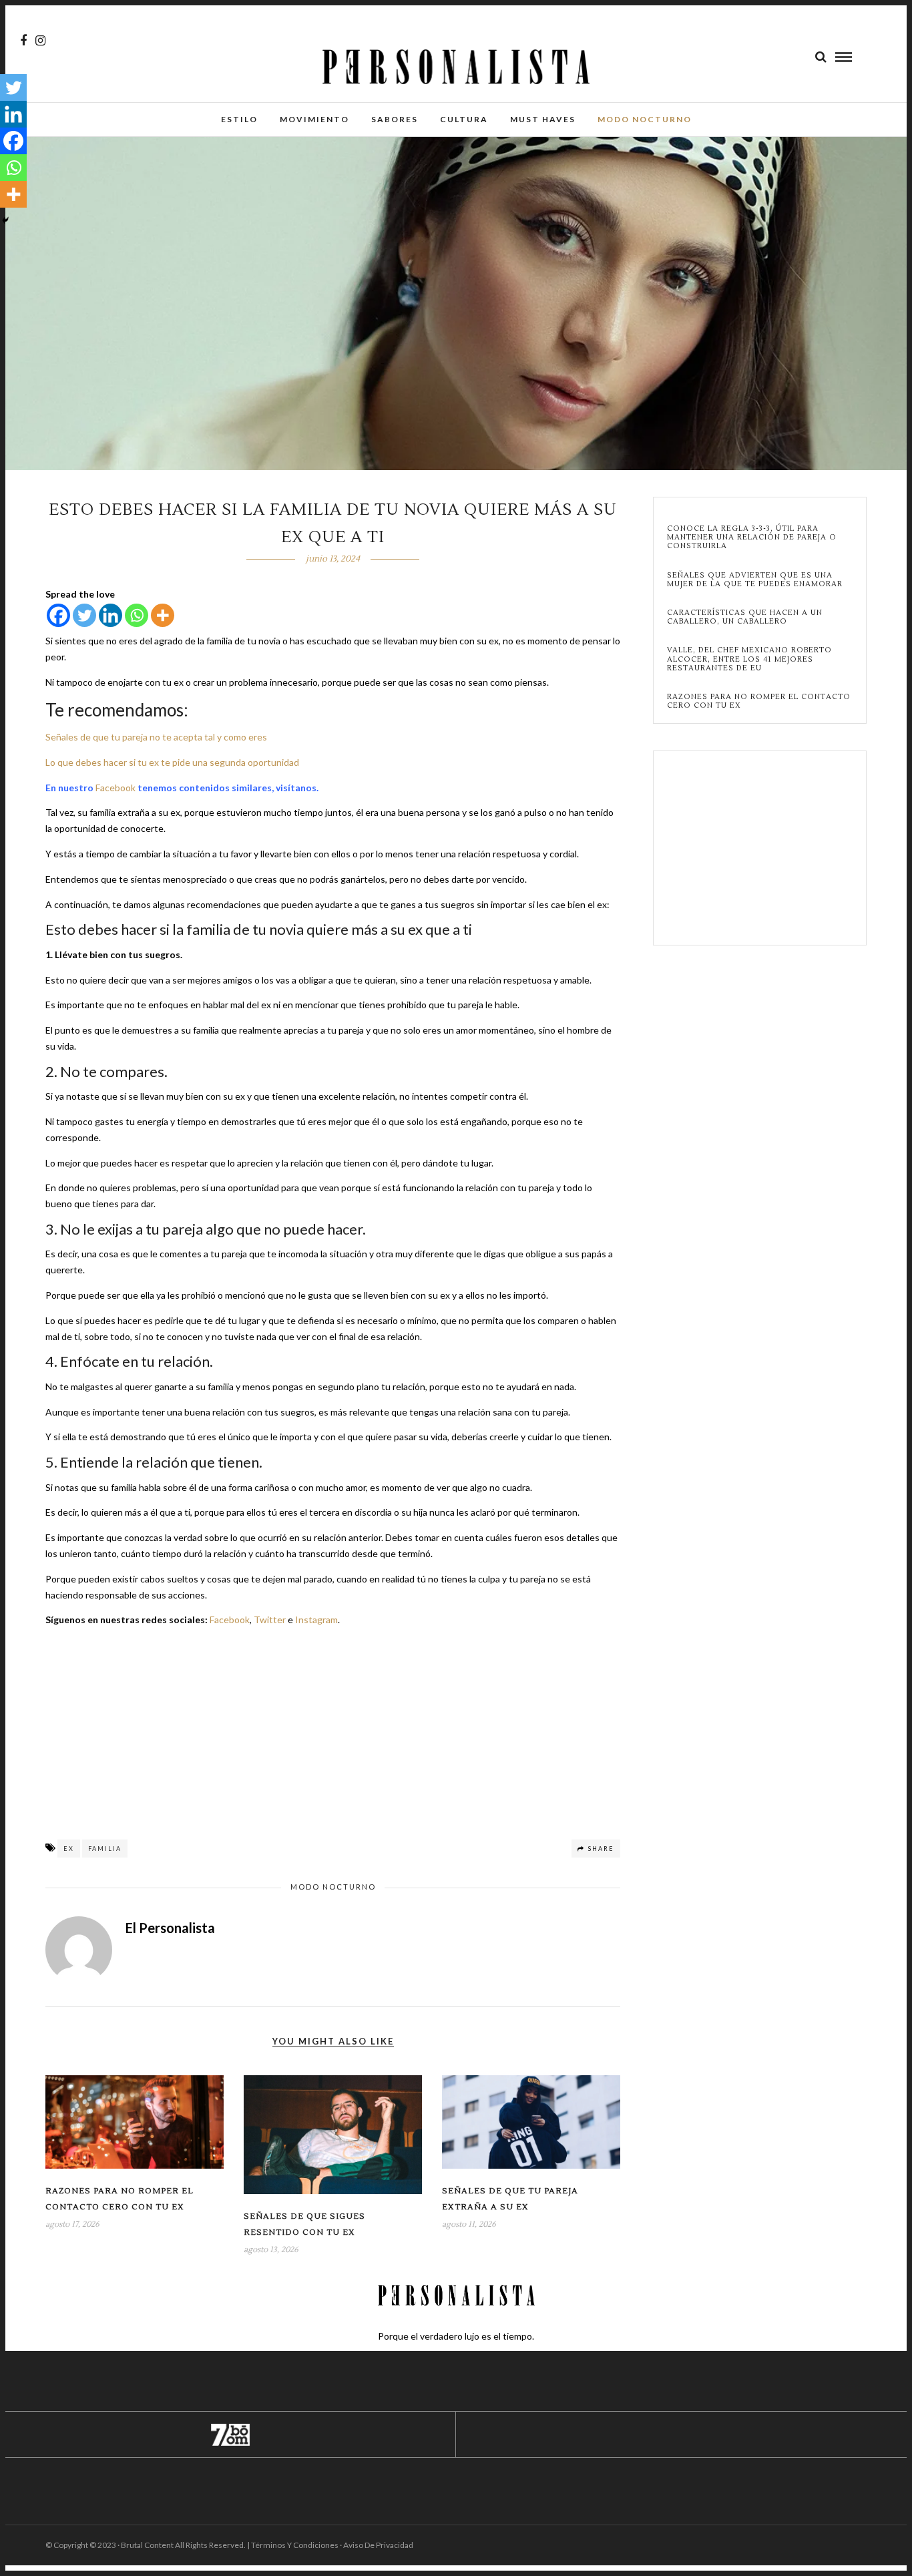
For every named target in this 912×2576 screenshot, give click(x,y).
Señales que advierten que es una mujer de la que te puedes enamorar (755, 580)
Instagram (316, 1620)
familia (105, 1849)
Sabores (395, 119)
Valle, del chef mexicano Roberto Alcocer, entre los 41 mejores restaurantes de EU (749, 659)
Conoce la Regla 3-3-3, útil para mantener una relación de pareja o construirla (752, 538)
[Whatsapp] (137, 615)
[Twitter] (84, 615)
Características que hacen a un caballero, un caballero (745, 617)
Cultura (464, 119)
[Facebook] (58, 615)
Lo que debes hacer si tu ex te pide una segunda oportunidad (172, 762)
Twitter (270, 1620)
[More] (163, 615)
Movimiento (314, 119)
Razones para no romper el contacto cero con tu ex (759, 701)
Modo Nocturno (645, 119)
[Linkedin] (110, 615)
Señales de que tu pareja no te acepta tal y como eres (156, 737)
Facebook (116, 788)
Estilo (239, 119)
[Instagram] (40, 41)
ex (69, 1849)
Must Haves (543, 119)
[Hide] (5, 220)
